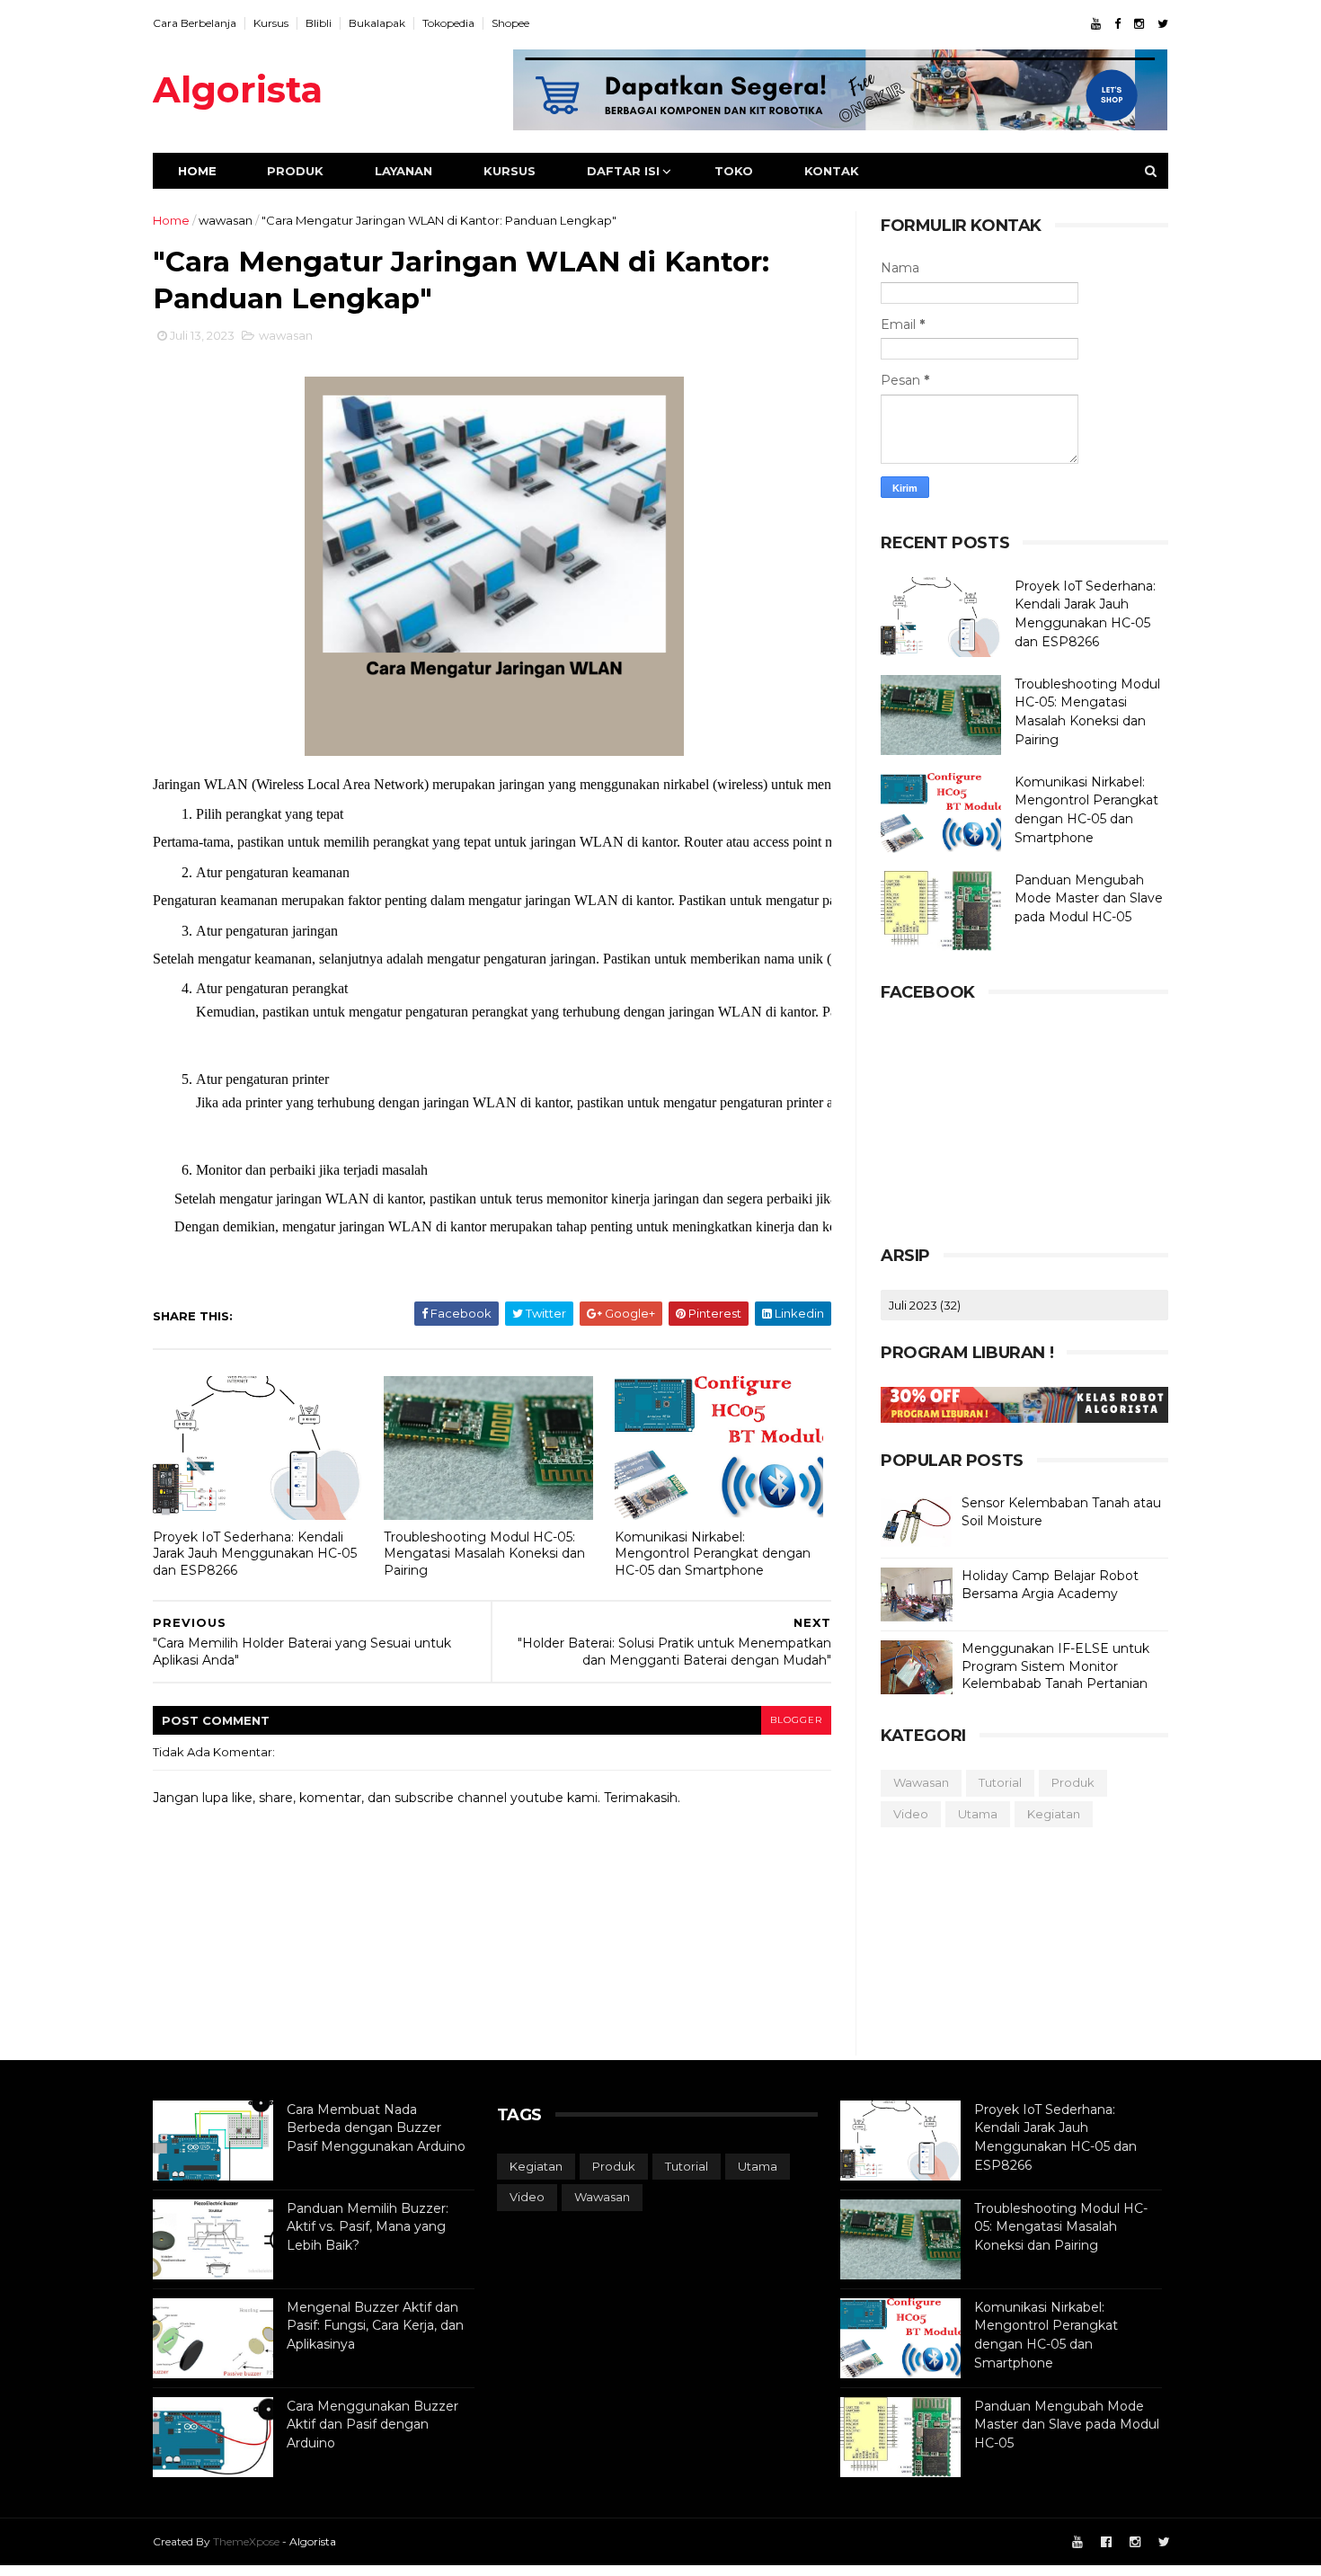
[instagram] (1139, 24)
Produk (295, 171)
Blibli (319, 23)
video (911, 1814)
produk (1073, 1782)
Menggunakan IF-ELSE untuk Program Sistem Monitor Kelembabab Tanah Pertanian (1055, 1666)
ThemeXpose (246, 2541)
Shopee (510, 23)
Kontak (832, 171)
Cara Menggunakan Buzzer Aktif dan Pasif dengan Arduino (372, 2425)
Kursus (271, 23)
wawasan (226, 220)
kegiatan (1054, 1814)
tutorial (1000, 1782)
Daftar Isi (623, 171)
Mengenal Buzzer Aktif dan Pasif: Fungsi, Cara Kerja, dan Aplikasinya (375, 2326)
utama (978, 1814)
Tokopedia (448, 23)
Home (197, 171)
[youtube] (1096, 24)
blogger (796, 1720)
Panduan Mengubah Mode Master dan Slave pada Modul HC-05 (1089, 898)
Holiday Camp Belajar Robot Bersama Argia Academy (1050, 1585)
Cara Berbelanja (195, 23)
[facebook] (1117, 24)
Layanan (403, 171)
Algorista (238, 89)
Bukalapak (377, 23)
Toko (734, 171)
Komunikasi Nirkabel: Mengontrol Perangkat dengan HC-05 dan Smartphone (713, 1554)
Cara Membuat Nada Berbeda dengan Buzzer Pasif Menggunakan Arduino (376, 2128)
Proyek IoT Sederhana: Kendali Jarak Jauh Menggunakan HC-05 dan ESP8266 (255, 1554)
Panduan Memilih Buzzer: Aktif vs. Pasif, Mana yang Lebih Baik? (368, 2227)
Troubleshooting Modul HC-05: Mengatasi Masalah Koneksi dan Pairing (484, 1554)
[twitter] (1163, 24)
